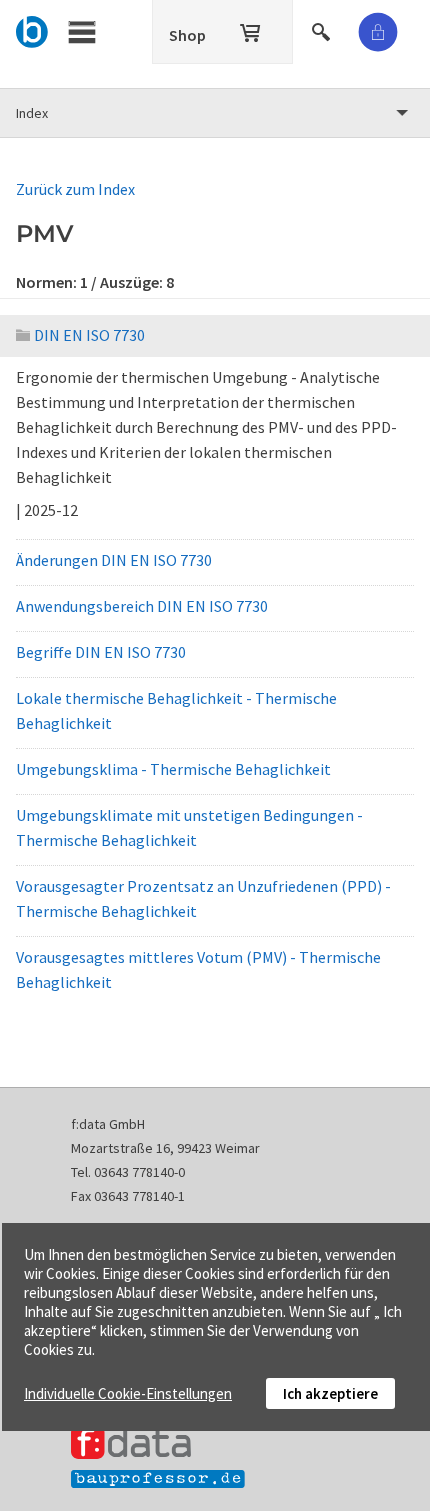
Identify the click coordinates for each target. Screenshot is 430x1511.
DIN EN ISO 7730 (89, 335)
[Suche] (323, 29)
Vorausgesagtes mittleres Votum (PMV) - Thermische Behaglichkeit (198, 969)
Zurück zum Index (75, 189)
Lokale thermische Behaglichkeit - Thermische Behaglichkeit (176, 710)
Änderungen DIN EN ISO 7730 (114, 560)
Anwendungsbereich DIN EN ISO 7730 (142, 606)
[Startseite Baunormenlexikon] (32, 29)
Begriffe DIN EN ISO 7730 (101, 652)
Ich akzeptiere (330, 1393)
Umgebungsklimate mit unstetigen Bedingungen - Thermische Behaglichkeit (189, 827)
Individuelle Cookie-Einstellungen (128, 1393)
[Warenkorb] (252, 29)
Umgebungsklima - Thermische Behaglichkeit (173, 769)
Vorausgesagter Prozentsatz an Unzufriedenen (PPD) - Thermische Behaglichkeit (203, 898)
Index (32, 113)
